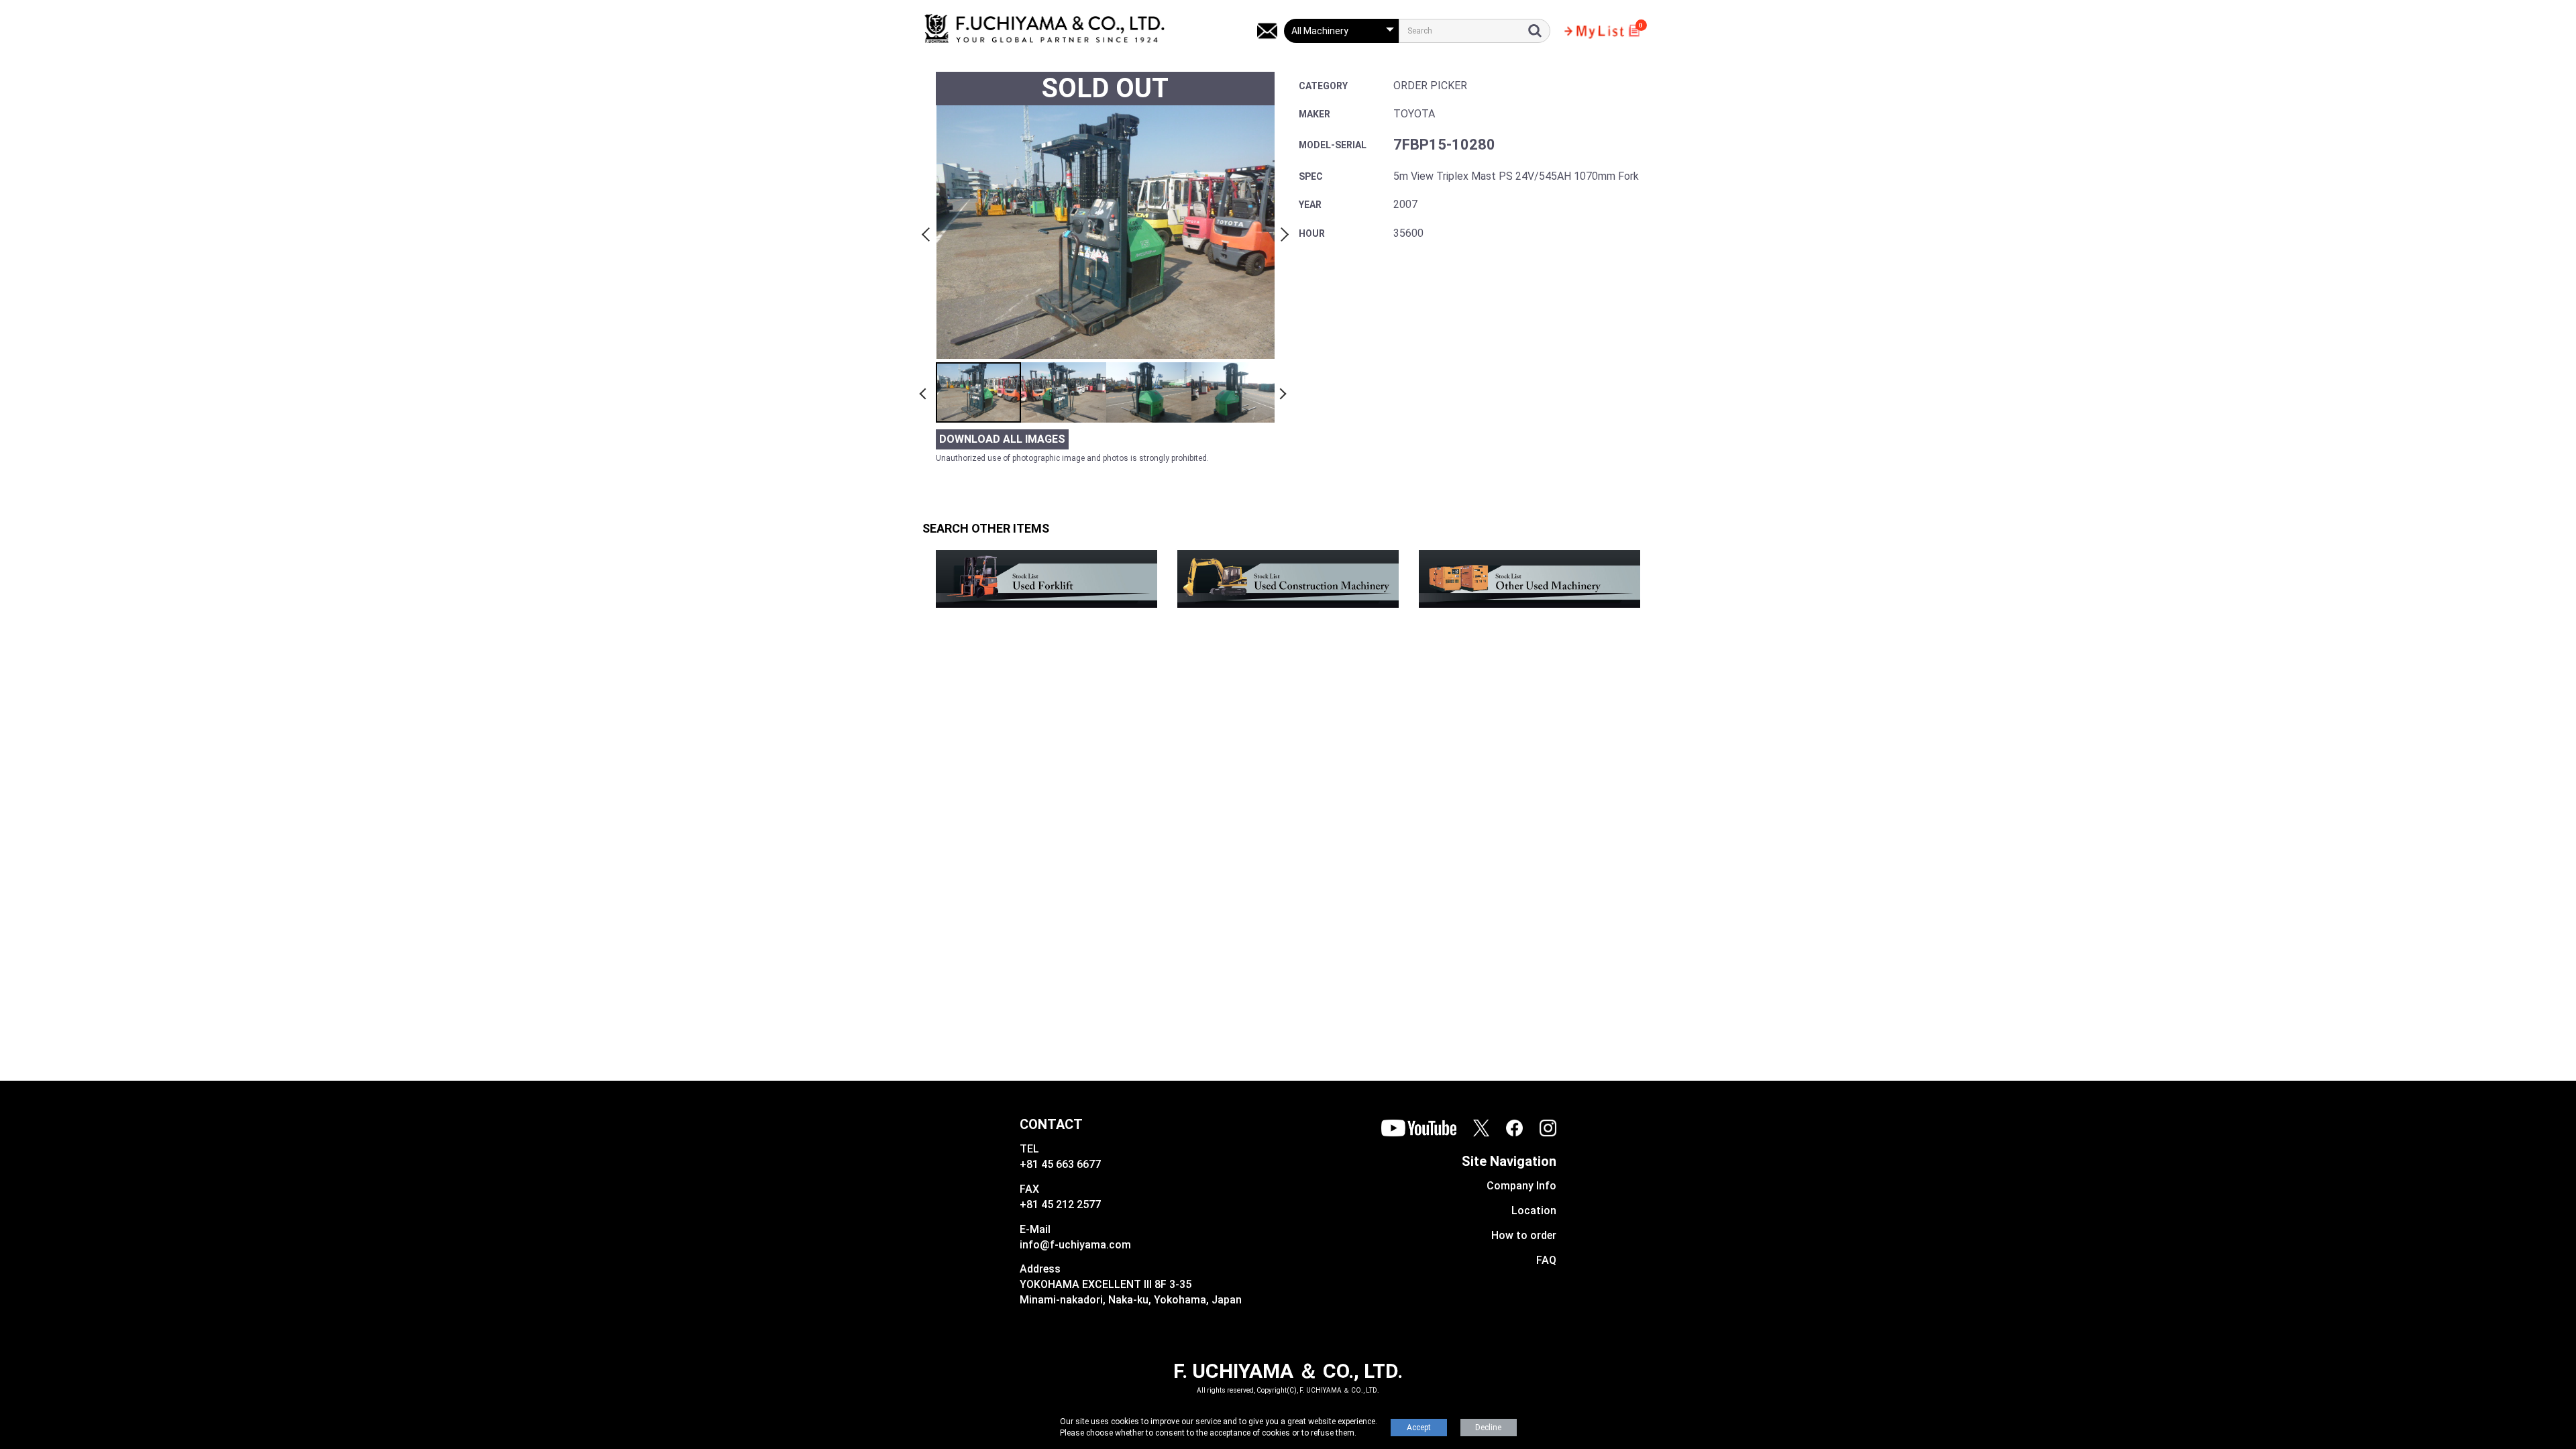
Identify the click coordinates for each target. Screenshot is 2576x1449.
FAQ (1546, 1260)
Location (1534, 1211)
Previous (928, 232)
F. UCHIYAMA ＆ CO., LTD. (1288, 1371)
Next (1283, 232)
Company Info (1521, 1186)
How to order (1524, 1235)
